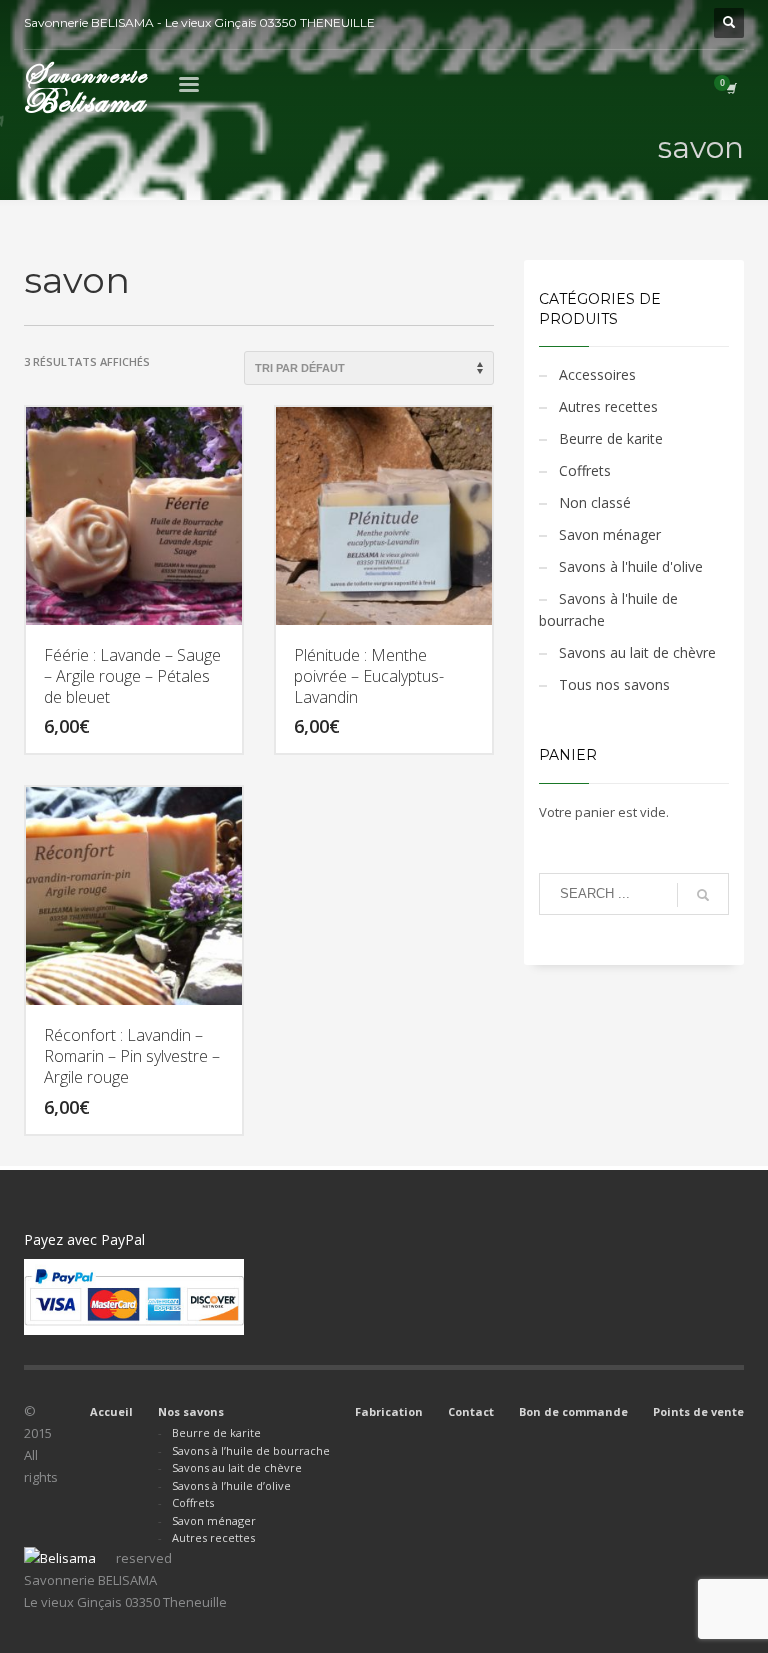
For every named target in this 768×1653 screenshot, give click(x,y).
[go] (703, 895)
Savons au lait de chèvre (637, 652)
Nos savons (191, 1411)
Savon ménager (610, 534)
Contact (471, 1411)
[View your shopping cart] (730, 88)
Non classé (595, 502)
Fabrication (389, 1411)
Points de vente (698, 1411)
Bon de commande (573, 1411)
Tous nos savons (614, 684)
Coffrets (585, 470)
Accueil (111, 1411)
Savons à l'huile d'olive (631, 566)
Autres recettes (608, 406)
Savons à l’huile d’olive (231, 1485)
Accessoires (597, 374)
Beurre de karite (611, 438)
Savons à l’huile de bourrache (251, 1450)
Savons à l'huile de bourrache (608, 609)
